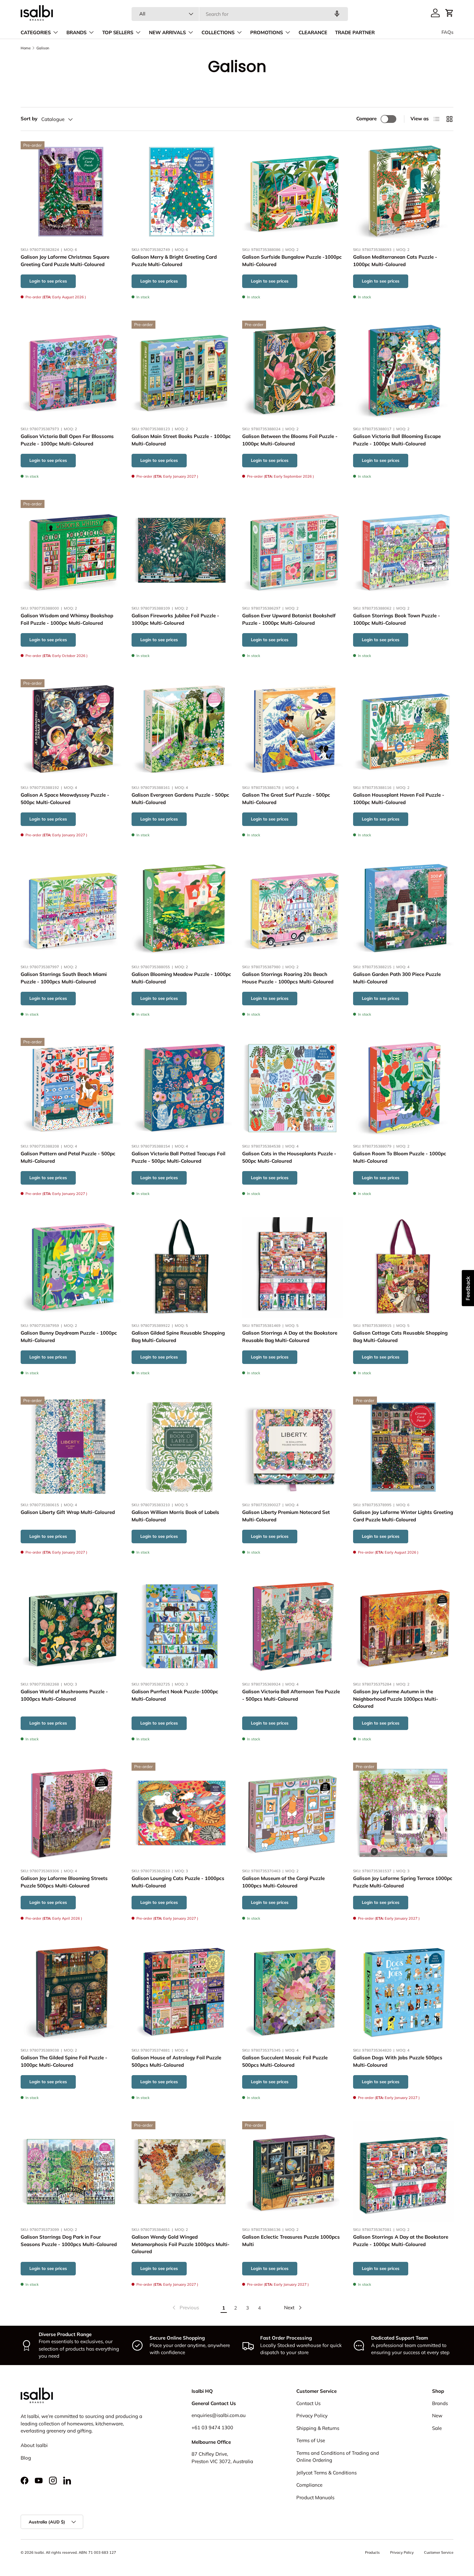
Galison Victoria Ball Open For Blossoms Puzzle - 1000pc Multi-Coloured (67, 440)
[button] (449, 13)
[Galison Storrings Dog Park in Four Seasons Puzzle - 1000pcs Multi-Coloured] (71, 2172)
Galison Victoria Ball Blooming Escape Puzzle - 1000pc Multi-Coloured (397, 440)
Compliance (309, 2485)
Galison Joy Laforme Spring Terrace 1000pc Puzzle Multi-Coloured (403, 1882)
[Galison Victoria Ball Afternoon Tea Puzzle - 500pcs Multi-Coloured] (292, 1626)
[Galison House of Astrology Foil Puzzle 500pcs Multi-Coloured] (182, 1992)
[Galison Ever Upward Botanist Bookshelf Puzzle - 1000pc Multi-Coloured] (292, 550)
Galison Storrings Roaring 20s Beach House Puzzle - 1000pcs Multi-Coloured (288, 978)
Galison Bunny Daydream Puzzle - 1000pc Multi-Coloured (69, 1337)
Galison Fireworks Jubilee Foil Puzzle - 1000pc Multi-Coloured (175, 619)
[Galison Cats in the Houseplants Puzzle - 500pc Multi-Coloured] (292, 1088)
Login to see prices (48, 281)
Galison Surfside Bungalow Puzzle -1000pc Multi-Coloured (292, 261)
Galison (43, 48)
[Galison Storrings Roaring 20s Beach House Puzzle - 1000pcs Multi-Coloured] (292, 909)
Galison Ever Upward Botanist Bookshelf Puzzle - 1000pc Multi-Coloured (289, 619)
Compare (366, 119)
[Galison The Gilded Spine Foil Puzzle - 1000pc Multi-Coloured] (71, 1992)
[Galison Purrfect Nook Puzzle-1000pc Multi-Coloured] (182, 1626)
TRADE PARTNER (355, 33)
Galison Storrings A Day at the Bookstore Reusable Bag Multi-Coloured (290, 1337)
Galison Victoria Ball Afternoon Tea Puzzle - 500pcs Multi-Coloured (291, 1696)
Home (26, 48)
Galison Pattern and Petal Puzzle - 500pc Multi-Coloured (68, 1157)
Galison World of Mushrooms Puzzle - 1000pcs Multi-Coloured (64, 1696)
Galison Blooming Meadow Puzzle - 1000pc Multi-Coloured (181, 978)
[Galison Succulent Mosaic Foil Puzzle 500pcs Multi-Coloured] (292, 1992)
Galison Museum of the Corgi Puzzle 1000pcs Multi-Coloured (283, 1882)
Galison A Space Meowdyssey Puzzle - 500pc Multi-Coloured (65, 799)
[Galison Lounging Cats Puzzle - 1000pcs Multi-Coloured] (182, 1813)
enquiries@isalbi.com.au (219, 2415)
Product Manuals (315, 2497)
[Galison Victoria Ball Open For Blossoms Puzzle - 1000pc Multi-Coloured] (71, 371)
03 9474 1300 (217, 2427)
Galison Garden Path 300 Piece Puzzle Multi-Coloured (397, 978)
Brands (440, 2403)
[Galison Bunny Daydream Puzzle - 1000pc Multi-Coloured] (71, 1268)
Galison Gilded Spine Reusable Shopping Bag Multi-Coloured (178, 1337)
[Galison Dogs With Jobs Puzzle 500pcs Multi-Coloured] (403, 1992)
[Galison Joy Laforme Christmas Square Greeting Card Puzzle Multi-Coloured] (71, 192)
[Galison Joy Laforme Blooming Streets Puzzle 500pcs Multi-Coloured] (71, 1813)
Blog (26, 2458)
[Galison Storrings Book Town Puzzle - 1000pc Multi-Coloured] (403, 550)
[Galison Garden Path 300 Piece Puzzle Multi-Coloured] (403, 909)
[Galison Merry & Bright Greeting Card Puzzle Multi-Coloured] (182, 192)
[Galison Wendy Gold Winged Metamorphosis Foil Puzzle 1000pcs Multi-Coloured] (182, 2172)
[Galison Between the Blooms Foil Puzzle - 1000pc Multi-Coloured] (292, 371)
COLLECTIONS (218, 33)
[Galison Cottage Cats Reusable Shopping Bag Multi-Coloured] (403, 1268)
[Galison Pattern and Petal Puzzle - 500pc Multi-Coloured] (71, 1088)
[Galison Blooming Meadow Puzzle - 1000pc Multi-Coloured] (182, 909)
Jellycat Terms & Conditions (326, 2473)
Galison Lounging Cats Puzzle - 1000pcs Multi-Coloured (178, 1882)
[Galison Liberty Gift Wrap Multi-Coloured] (71, 1447)
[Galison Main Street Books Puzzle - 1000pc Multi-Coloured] (182, 371)
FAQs (447, 32)
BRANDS (76, 33)
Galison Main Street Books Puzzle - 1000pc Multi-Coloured (181, 440)
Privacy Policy (312, 2416)
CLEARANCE (313, 33)
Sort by (29, 119)
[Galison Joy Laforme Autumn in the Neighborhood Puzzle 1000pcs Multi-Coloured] (403, 1626)
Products (372, 2552)
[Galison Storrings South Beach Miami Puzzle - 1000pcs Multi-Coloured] (71, 909)
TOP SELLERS (118, 33)
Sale (437, 2428)
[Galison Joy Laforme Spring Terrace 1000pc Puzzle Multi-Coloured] (403, 1813)
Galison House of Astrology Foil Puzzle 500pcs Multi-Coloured (176, 2061)
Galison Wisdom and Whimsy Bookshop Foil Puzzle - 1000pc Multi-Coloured (67, 619)
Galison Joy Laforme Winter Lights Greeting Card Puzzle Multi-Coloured (403, 1516)
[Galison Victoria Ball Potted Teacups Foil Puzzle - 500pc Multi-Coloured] (182, 1088)
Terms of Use (311, 2440)
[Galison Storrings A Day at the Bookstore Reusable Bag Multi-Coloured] (292, 1268)
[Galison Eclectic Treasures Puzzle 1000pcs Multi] (292, 2172)
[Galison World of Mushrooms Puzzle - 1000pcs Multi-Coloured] (71, 1626)
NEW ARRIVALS (167, 33)
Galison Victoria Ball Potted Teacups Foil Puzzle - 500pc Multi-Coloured (178, 1157)
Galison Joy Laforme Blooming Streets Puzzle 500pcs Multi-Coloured (64, 1882)
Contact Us (308, 2403)
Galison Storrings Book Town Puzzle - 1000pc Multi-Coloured (397, 619)
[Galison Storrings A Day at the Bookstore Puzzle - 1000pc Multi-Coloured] (403, 2172)
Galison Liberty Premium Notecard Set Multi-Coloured (286, 1516)
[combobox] (240, 14)
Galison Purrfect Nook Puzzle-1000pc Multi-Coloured (175, 1696)
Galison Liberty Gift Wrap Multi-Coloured (68, 1512)
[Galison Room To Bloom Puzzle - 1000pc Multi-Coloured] (403, 1088)
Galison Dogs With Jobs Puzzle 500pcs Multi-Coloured (398, 2061)
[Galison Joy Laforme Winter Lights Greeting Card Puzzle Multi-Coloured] (403, 1447)
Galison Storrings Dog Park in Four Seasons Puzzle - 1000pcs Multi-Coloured (69, 2241)
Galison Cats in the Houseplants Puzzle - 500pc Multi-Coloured (289, 1157)
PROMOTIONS (267, 33)
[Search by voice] (337, 14)
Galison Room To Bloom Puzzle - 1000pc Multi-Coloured (400, 1157)
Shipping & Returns (318, 2428)
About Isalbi (34, 2445)
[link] (185, 2308)
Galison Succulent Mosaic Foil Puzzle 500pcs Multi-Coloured (285, 2061)
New (437, 2416)
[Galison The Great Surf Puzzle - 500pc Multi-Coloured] (292, 730)
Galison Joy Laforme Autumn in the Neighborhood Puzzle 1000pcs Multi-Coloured (396, 1699)
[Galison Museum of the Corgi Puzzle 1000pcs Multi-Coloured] (292, 1813)
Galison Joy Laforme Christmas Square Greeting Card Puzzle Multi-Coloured (65, 261)
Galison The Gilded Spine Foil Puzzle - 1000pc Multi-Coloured (64, 2061)
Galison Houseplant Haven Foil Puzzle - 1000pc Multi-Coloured (399, 799)
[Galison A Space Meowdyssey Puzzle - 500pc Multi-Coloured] (71, 730)
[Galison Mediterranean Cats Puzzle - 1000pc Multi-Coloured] (403, 192)
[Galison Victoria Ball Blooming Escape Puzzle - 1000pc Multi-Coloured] (403, 371)
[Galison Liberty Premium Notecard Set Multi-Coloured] (292, 1447)
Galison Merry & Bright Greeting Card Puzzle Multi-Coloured (174, 261)
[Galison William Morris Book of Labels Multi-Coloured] (182, 1447)
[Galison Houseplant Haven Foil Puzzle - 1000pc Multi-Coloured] (403, 730)
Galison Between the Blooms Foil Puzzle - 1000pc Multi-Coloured (290, 440)
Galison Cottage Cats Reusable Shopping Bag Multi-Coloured (400, 1337)
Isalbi (39, 2552)
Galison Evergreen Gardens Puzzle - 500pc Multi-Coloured (180, 799)
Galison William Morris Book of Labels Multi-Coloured (175, 1516)
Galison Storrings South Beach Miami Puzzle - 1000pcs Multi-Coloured (64, 978)
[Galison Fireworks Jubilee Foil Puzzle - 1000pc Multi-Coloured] (182, 550)
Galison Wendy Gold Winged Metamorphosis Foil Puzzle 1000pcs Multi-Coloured (181, 2244)
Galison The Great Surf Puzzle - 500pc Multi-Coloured (286, 799)
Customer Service (439, 2552)
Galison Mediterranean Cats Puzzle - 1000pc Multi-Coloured (395, 261)
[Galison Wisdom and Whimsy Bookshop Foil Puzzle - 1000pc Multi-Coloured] (71, 550)
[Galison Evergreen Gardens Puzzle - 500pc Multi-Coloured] (182, 730)
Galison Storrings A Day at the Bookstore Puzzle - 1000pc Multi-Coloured (401, 2241)
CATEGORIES (36, 33)
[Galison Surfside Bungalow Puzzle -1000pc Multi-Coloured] (292, 192)
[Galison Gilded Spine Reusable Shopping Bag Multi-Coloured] (182, 1268)
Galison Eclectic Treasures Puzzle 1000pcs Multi (291, 2241)
